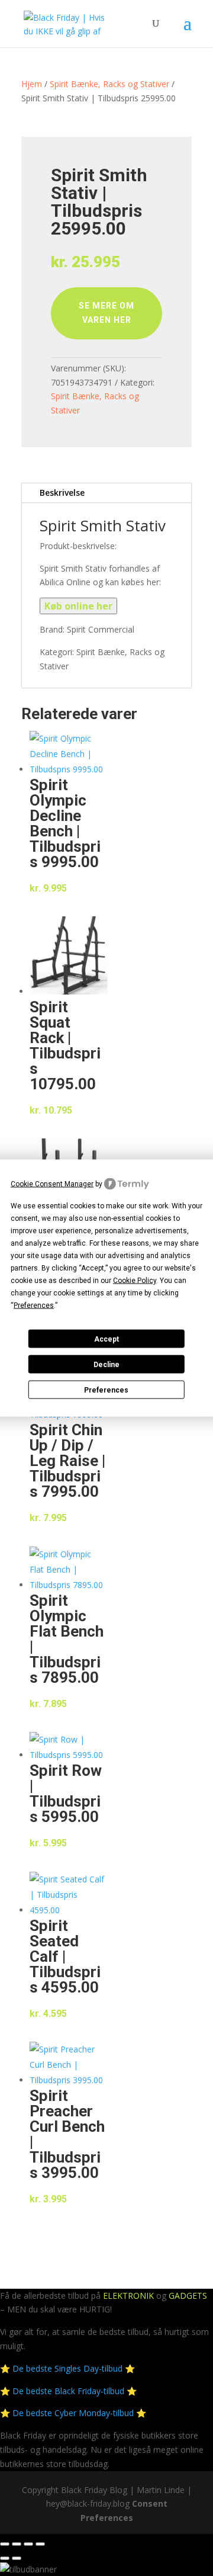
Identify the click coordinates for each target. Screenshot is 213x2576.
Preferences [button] (34, 1305)
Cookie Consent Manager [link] (52, 1183)
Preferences (106, 1390)
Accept (106, 1339)
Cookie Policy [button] (135, 1281)
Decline (106, 1364)
